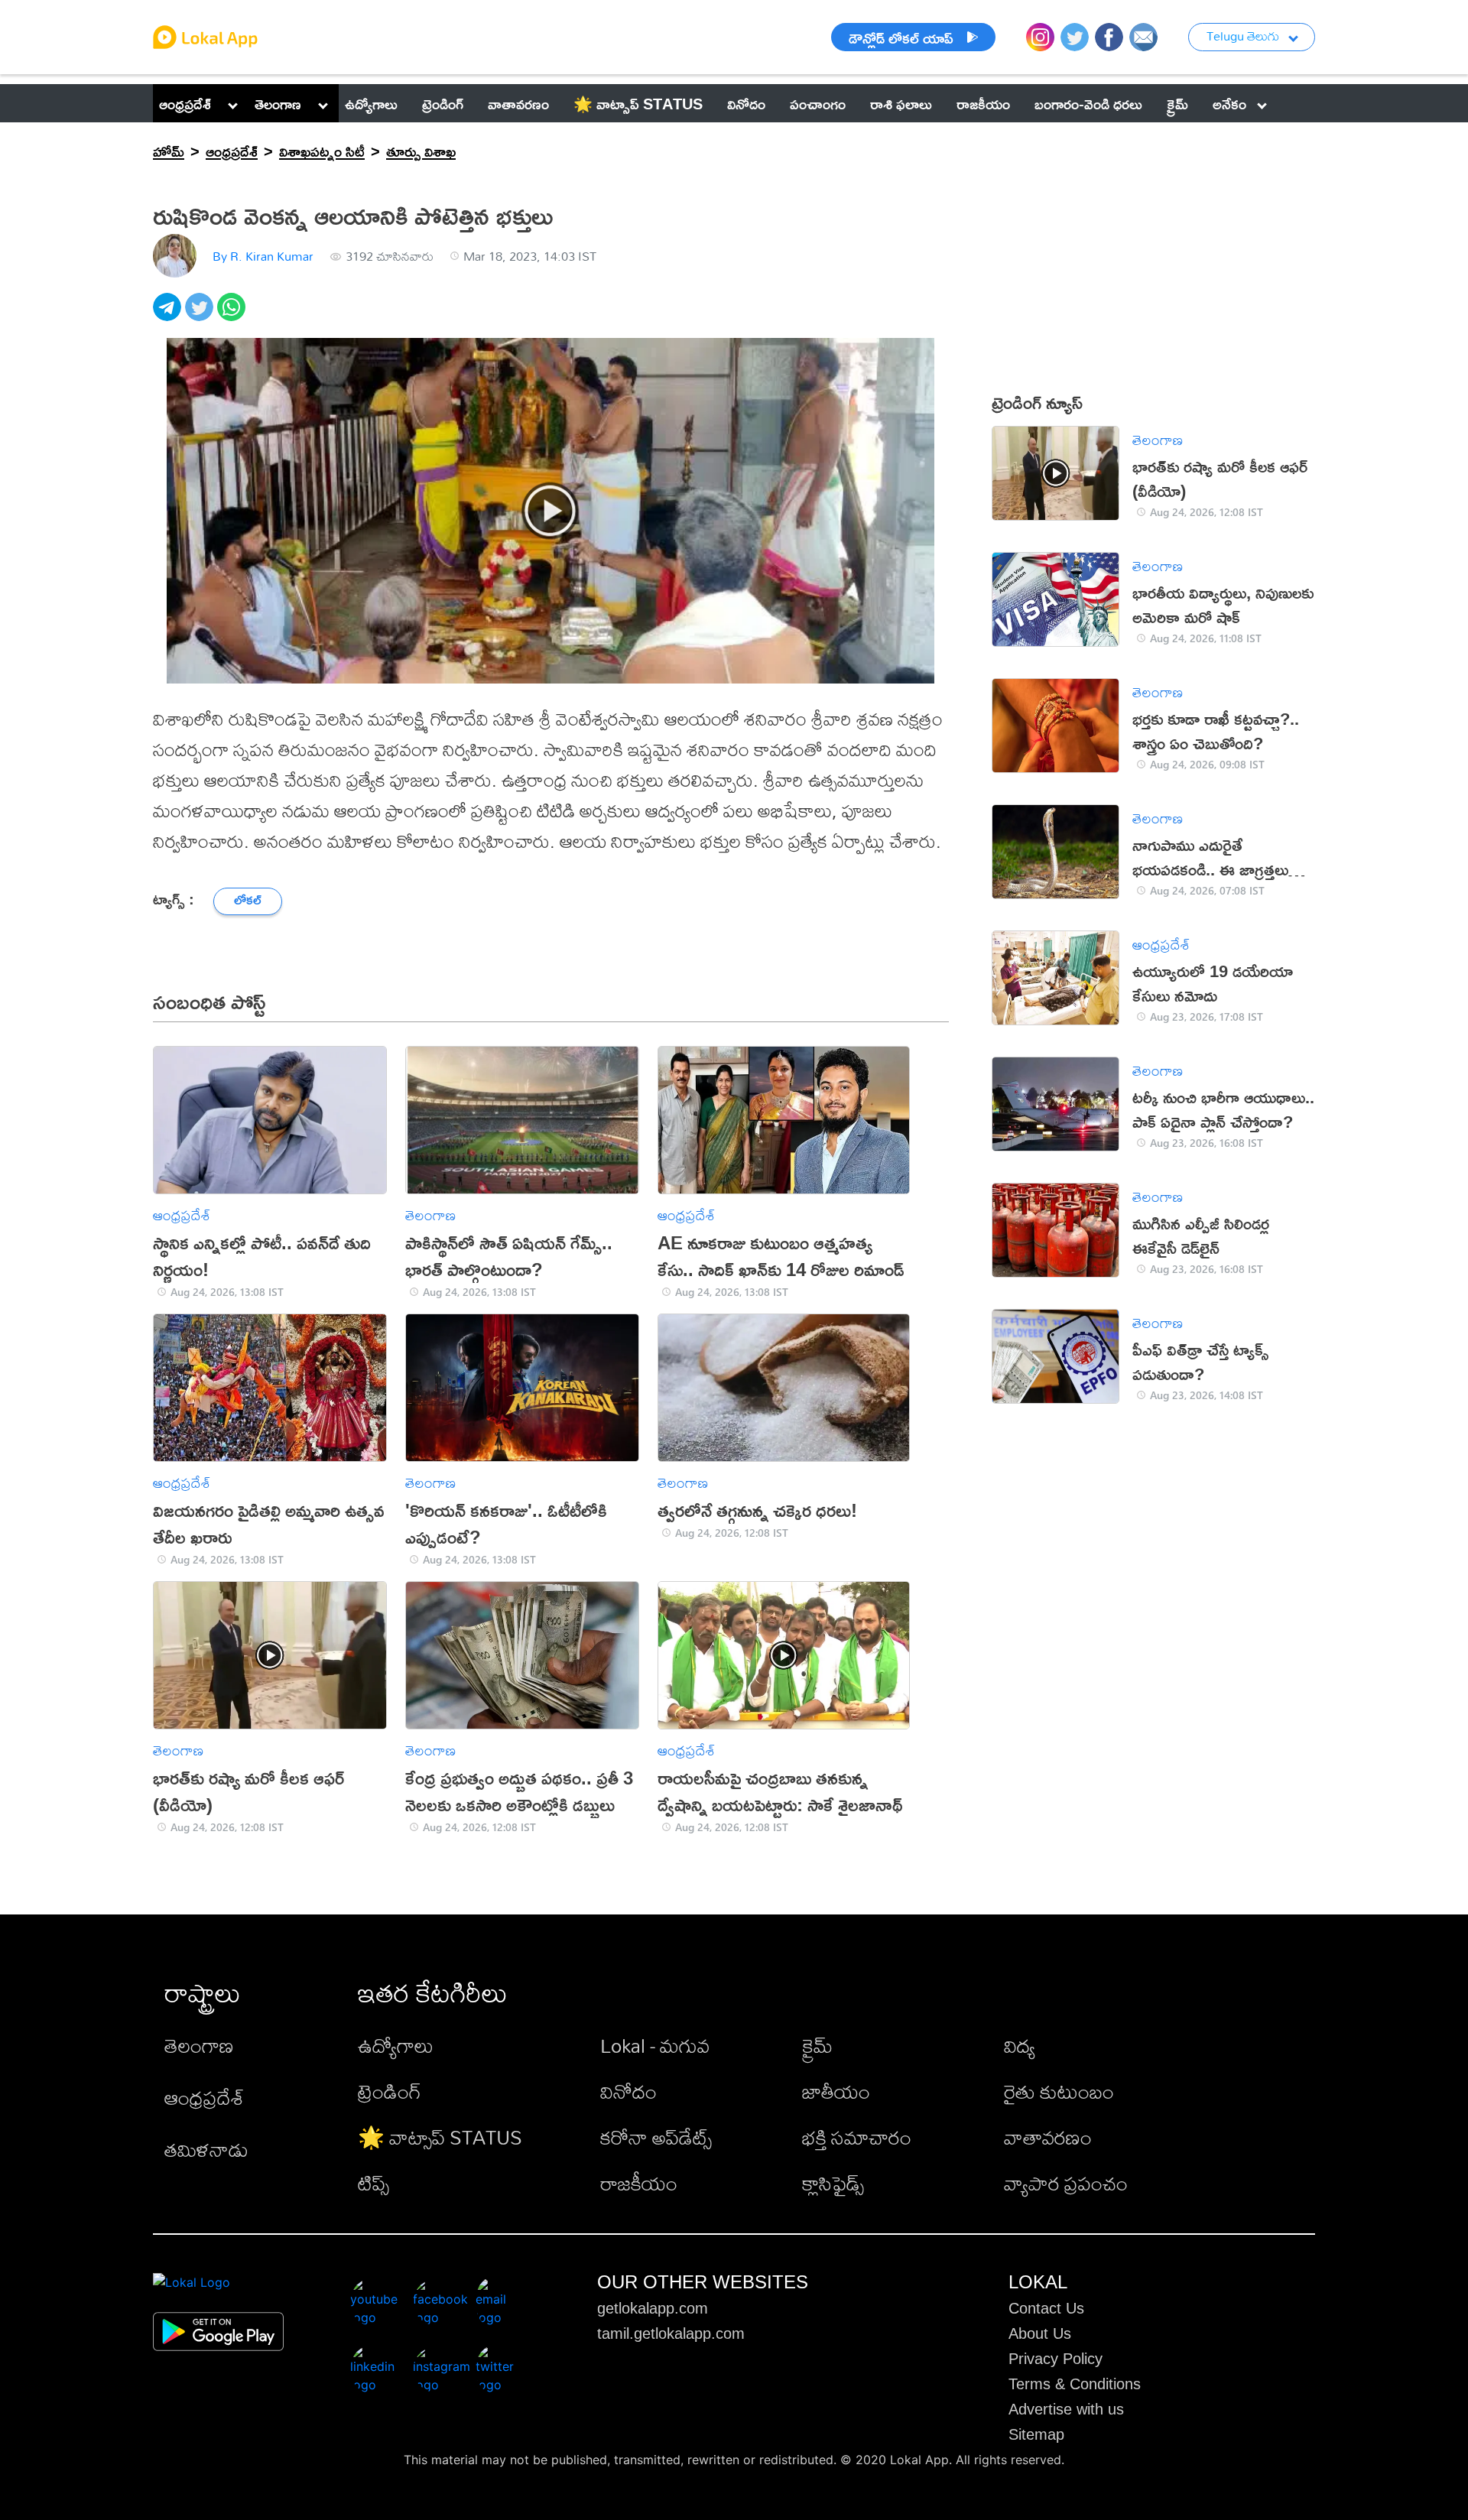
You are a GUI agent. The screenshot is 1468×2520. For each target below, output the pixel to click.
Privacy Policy (1056, 2359)
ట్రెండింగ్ (390, 2091)
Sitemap (1036, 2434)
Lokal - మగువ (655, 2045)
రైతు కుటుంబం (1059, 2091)
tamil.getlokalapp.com (671, 2333)
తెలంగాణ (278, 103)
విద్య (1020, 2045)
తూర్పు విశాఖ (421, 151)
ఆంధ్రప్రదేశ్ (185, 103)
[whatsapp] (233, 315)
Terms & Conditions (1075, 2384)
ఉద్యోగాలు (396, 2045)
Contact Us (1046, 2308)
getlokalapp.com (653, 2308)
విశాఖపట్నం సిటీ (322, 151)
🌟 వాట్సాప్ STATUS (440, 2137)
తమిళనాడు (206, 2149)
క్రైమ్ (817, 2045)
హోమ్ (169, 151)
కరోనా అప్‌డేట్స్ (656, 2137)
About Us (1040, 2333)
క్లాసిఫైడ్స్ (833, 2183)
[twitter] (201, 315)
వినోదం (628, 2091)
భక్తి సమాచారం (857, 2137)
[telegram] (169, 315)
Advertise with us (1066, 2409)
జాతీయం (836, 2091)
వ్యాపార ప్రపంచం (1066, 2183)
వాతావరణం (1048, 2137)
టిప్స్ (373, 2183)
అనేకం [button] (1229, 103)
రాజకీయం (639, 2183)
